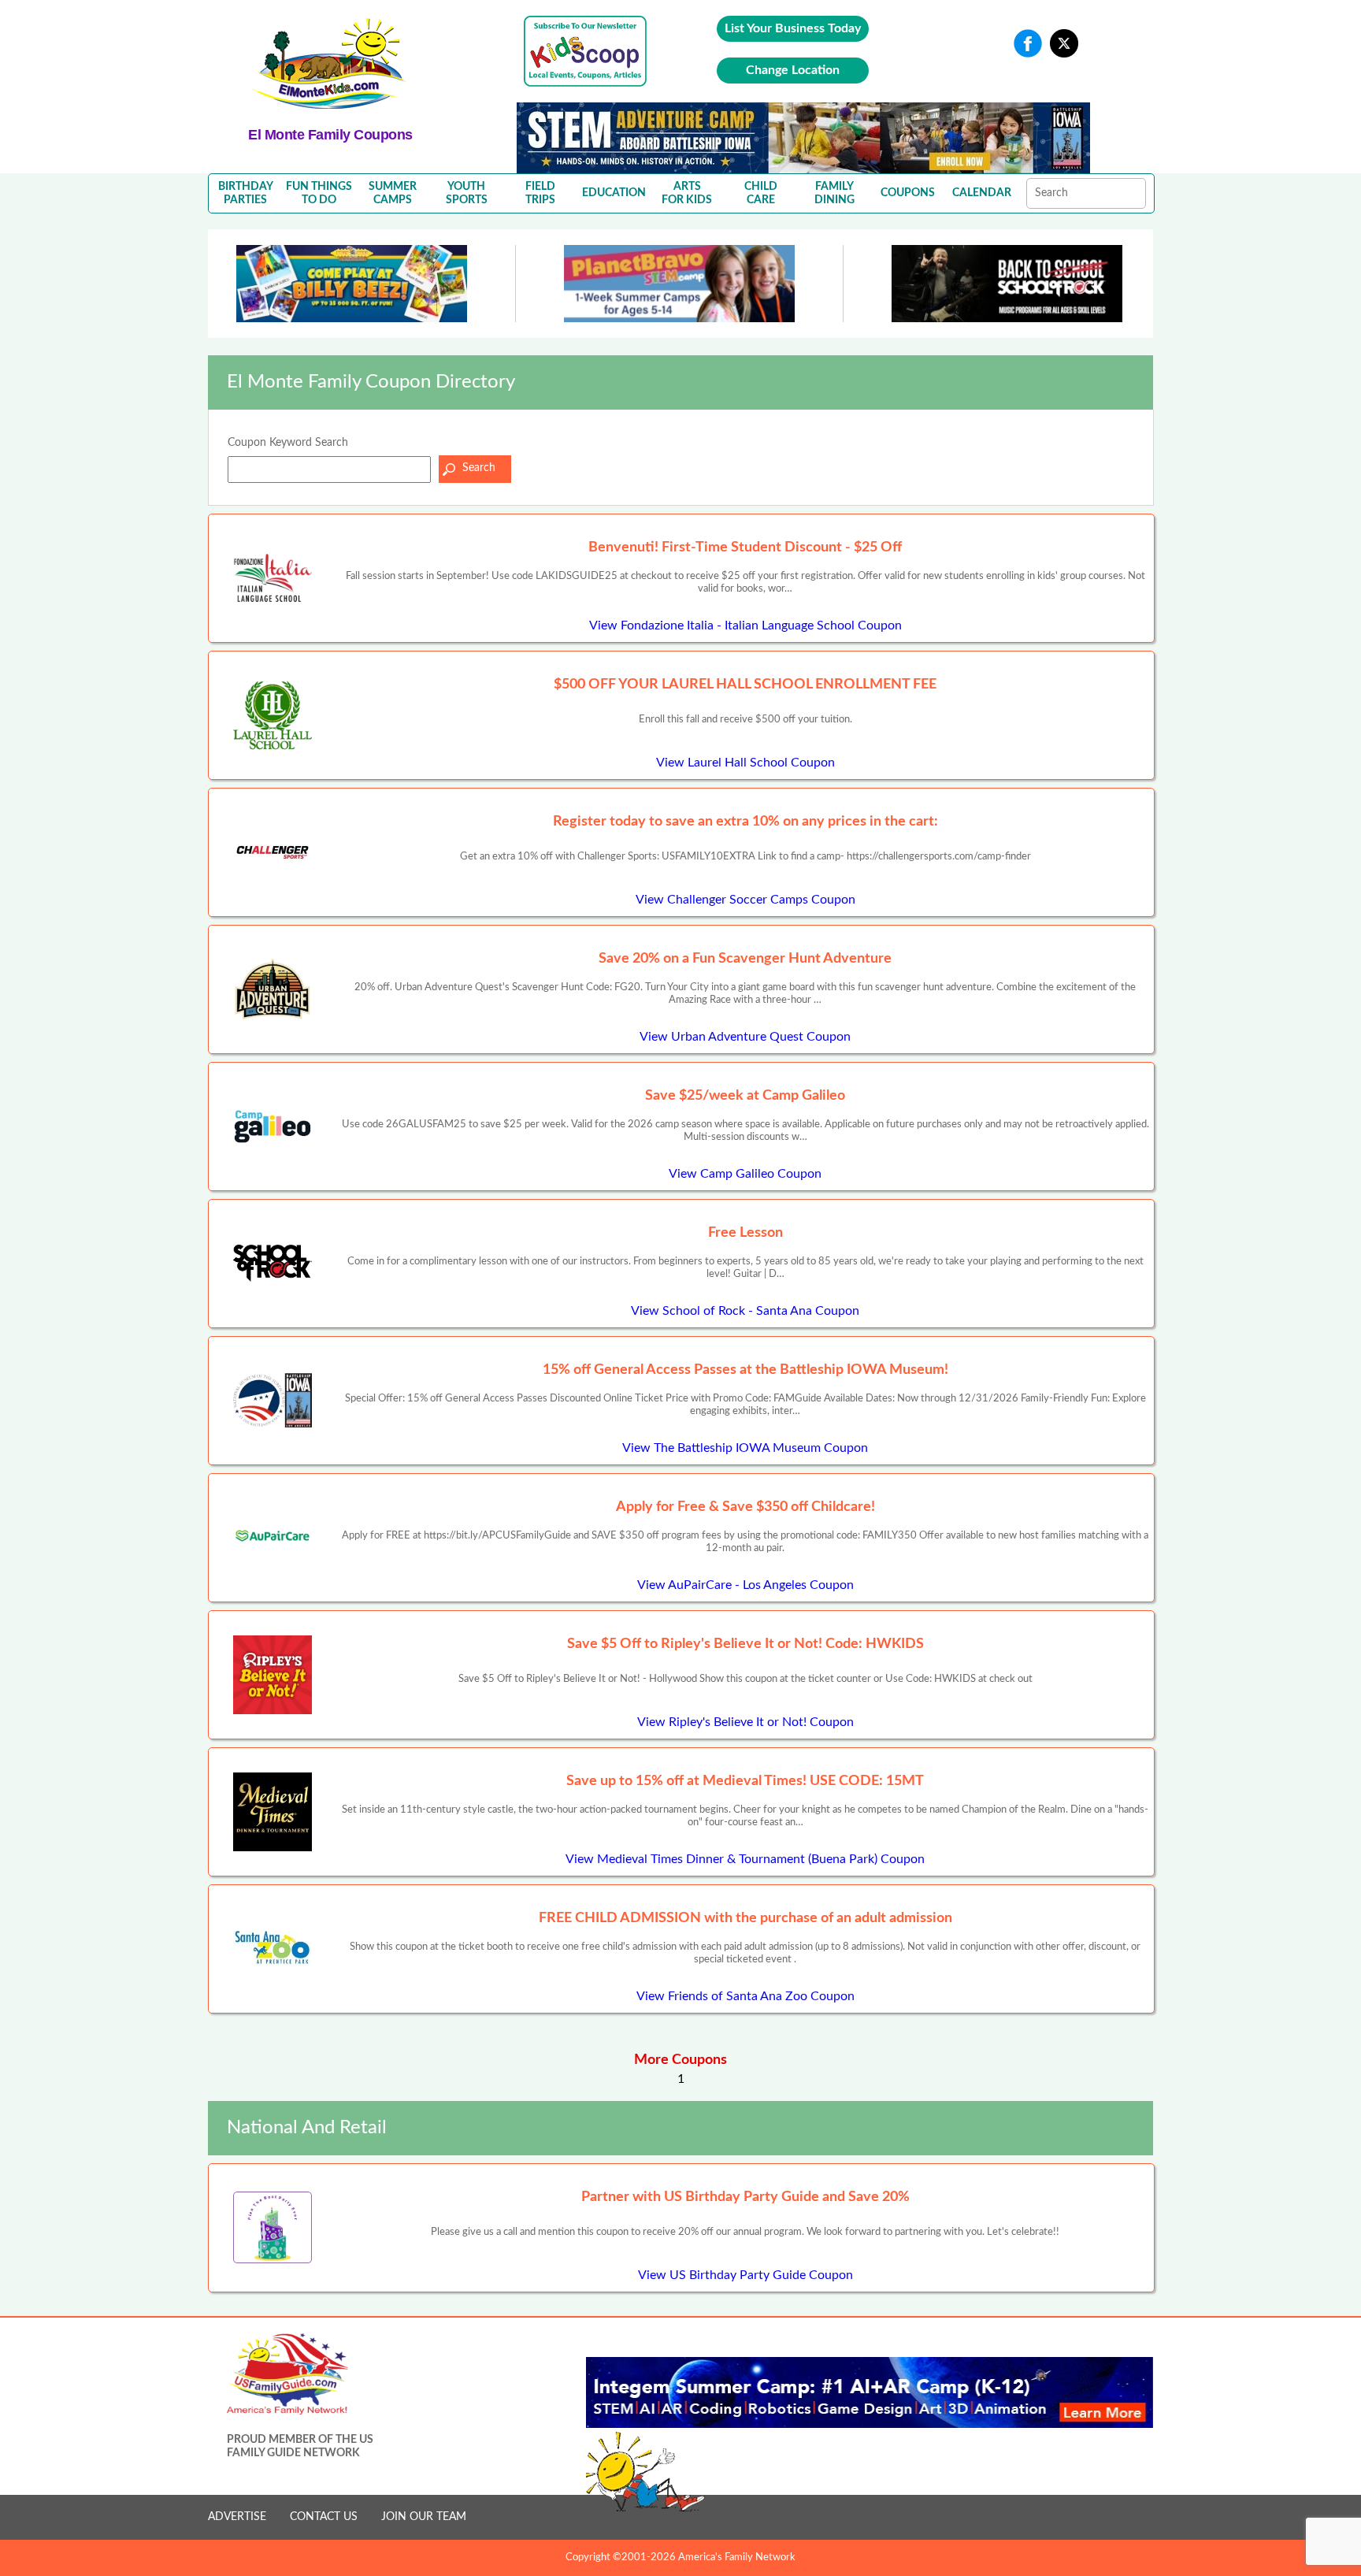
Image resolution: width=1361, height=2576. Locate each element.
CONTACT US (324, 2517)
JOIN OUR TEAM (424, 2517)
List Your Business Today (793, 28)
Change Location (793, 70)
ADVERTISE (237, 2517)
